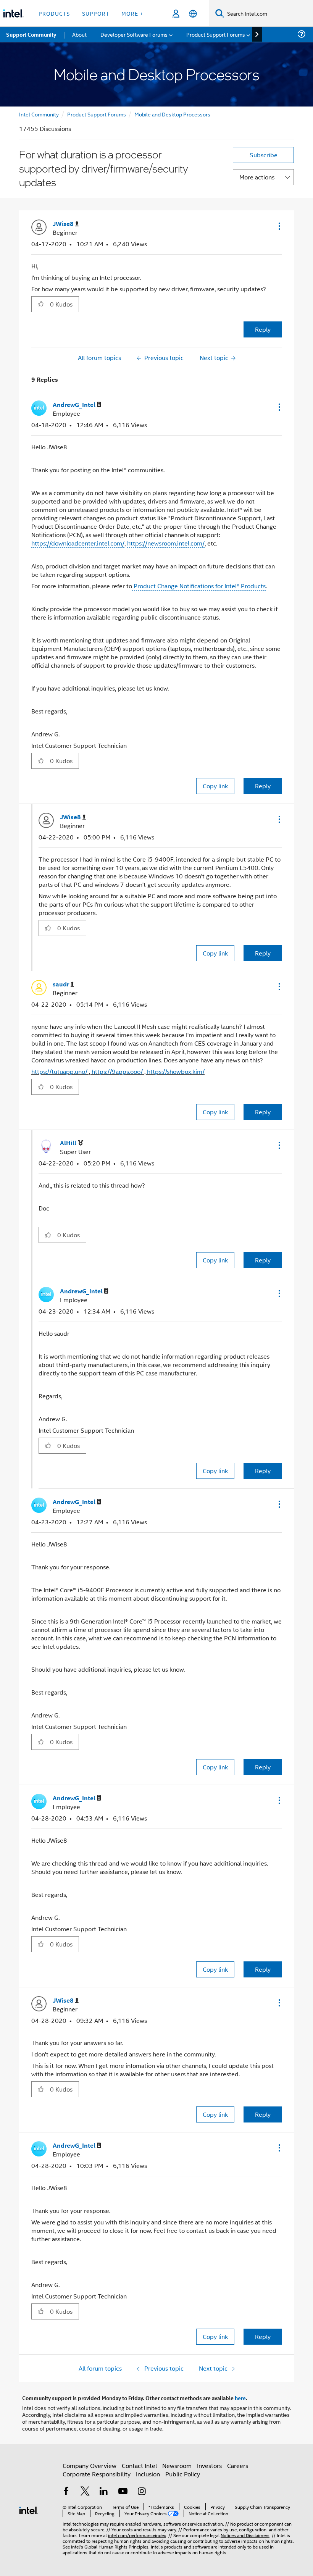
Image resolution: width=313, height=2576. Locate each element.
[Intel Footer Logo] (29, 2509)
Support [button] (96, 13)
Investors (209, 2465)
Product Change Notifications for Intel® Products (199, 586)
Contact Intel (139, 2465)
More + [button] (132, 13)
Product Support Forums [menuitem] (216, 34)
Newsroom (177, 2465)
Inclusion (148, 2474)
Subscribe (264, 155)
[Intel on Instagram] (142, 2492)
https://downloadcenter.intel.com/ (78, 543)
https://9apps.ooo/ (117, 1071)
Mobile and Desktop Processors (172, 114)
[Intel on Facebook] (66, 2492)
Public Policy (183, 2474)
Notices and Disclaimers (245, 2535)
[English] (193, 14)
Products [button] (54, 13)
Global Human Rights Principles (116, 2546)
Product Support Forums (97, 114)
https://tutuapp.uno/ (59, 1071)
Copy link (215, 786)
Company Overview (90, 2465)
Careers (238, 2465)
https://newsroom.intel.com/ (166, 543)
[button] (279, 226)
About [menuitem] (79, 34)
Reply (263, 329)
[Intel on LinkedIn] (104, 2492)
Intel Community (39, 114)
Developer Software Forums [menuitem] (134, 34)
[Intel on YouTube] (123, 2492)
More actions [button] (257, 177)
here (240, 2398)
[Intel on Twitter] (85, 2492)
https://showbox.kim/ (176, 1071)
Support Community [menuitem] (31, 34)
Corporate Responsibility (97, 2474)
